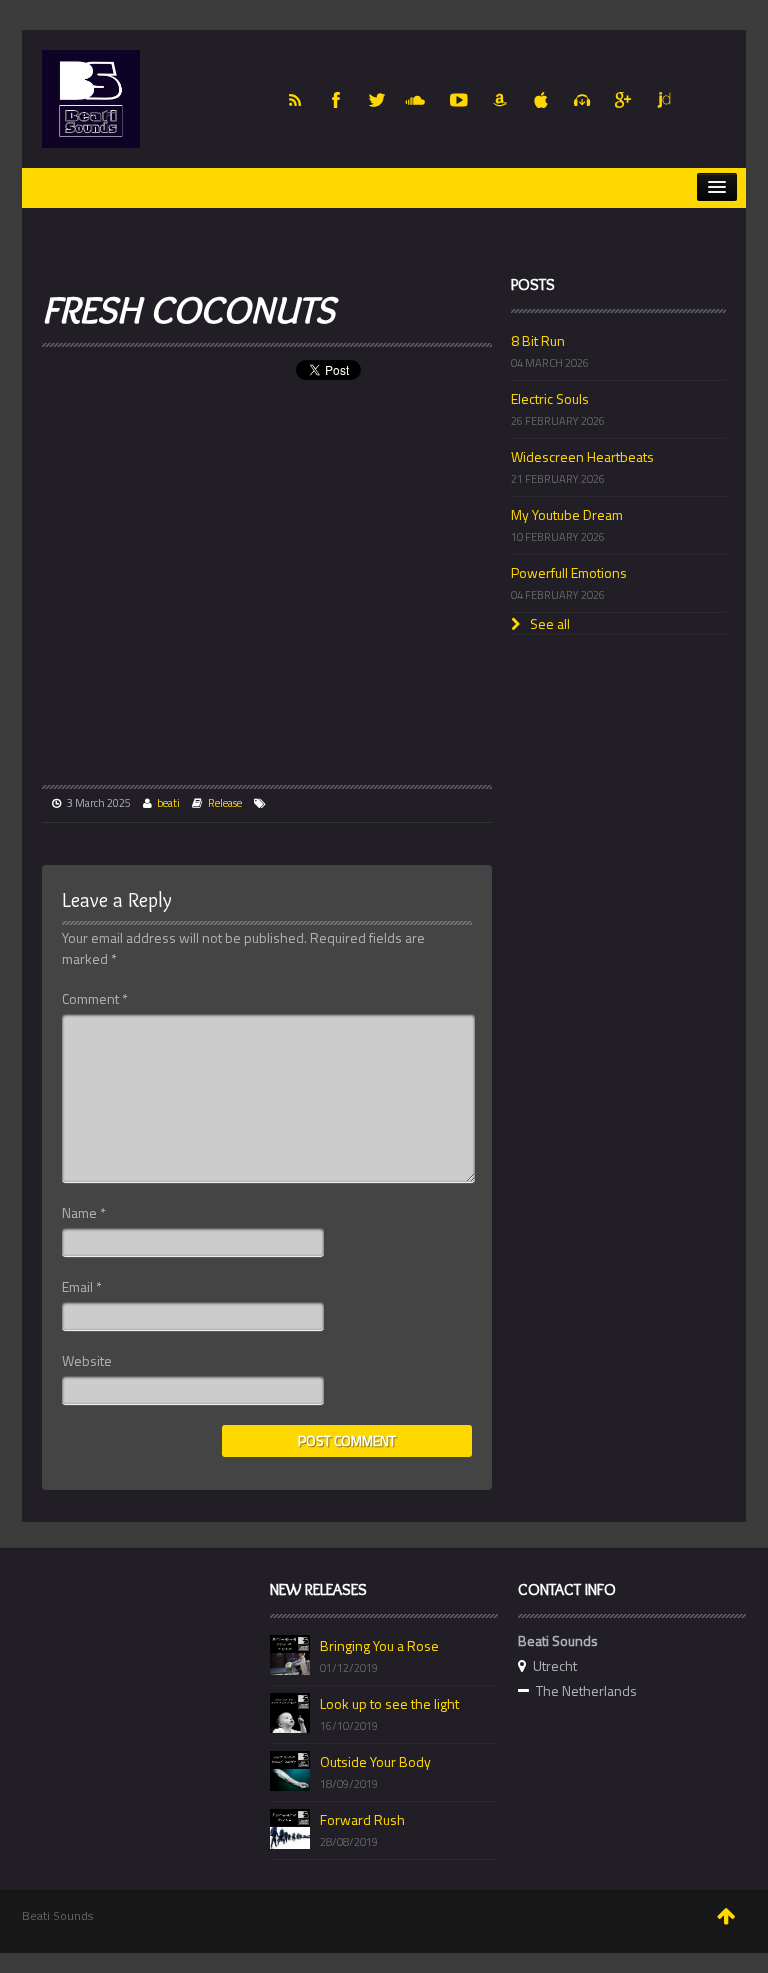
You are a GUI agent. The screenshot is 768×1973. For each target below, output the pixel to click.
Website (87, 1361)
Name (84, 1213)
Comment (95, 999)
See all (548, 623)
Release (225, 803)
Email (82, 1287)
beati (168, 803)
